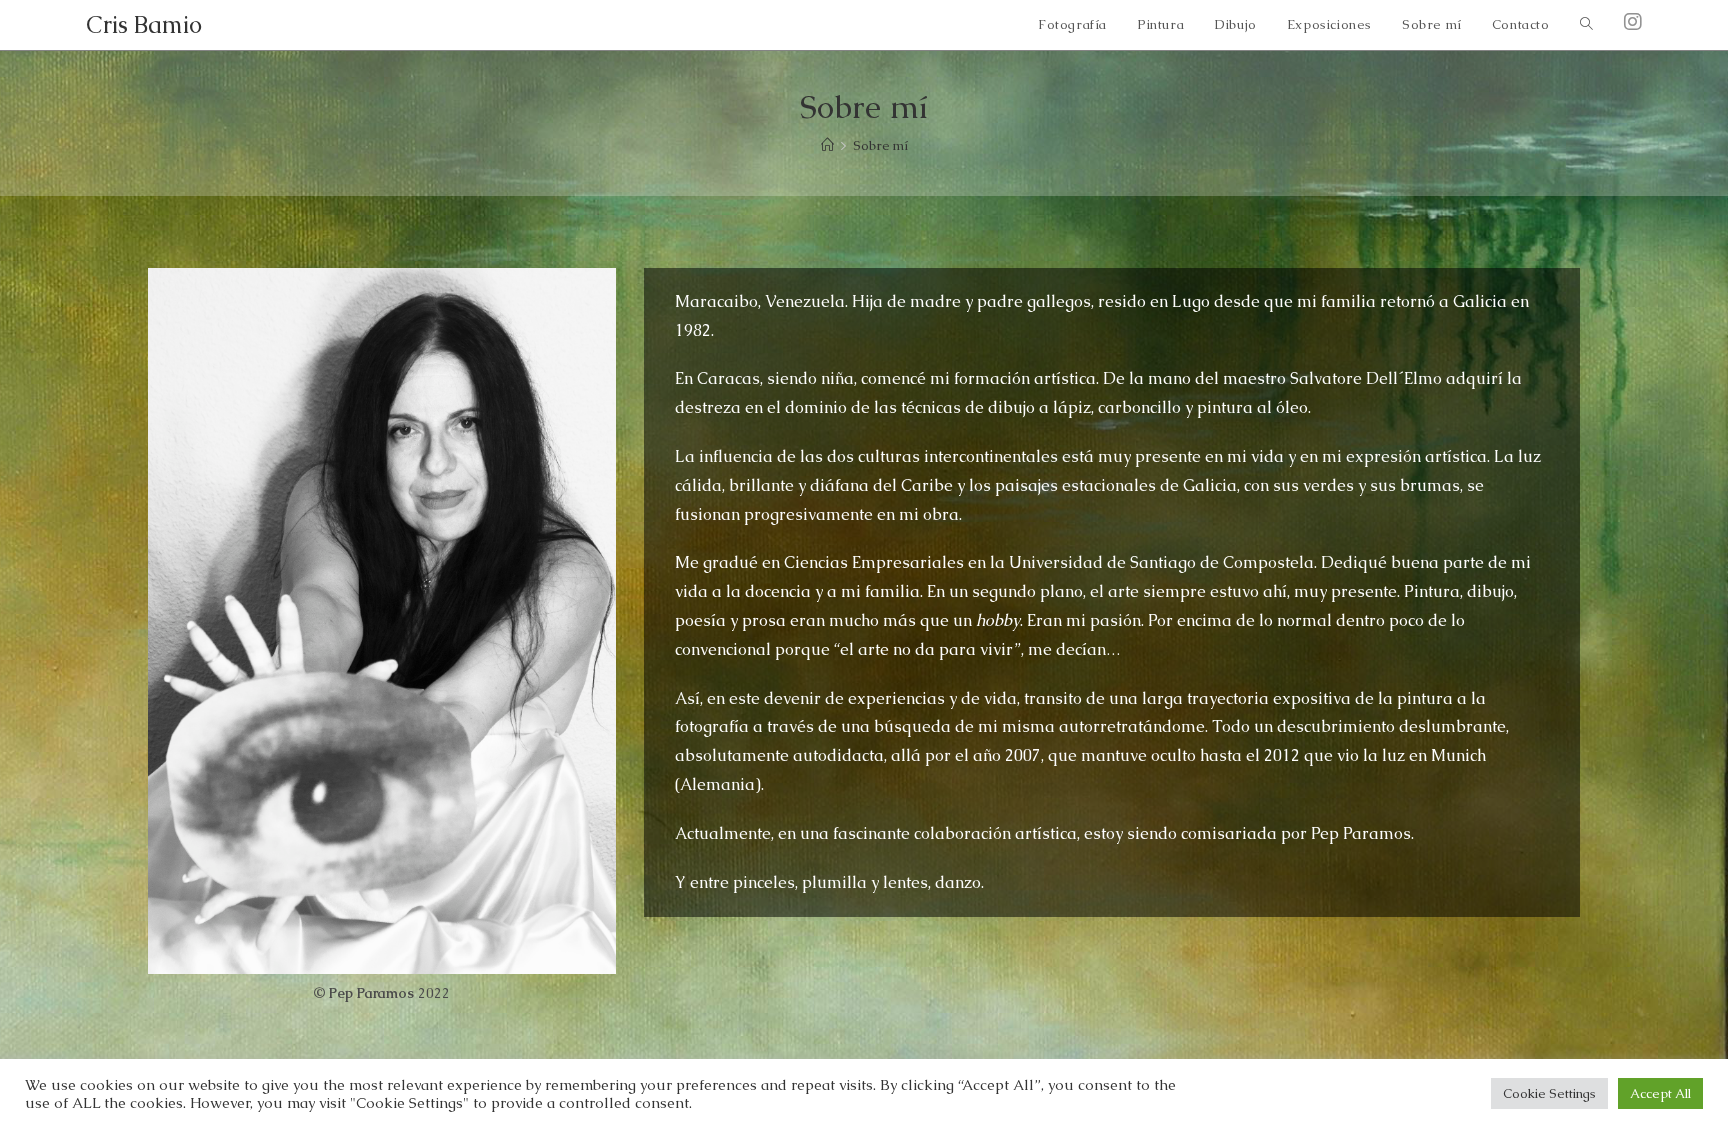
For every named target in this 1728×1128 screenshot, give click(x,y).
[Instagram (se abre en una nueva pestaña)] (1633, 22)
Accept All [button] (1660, 1093)
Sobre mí (880, 145)
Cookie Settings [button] (1549, 1093)
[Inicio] (827, 145)
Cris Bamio (144, 24)
